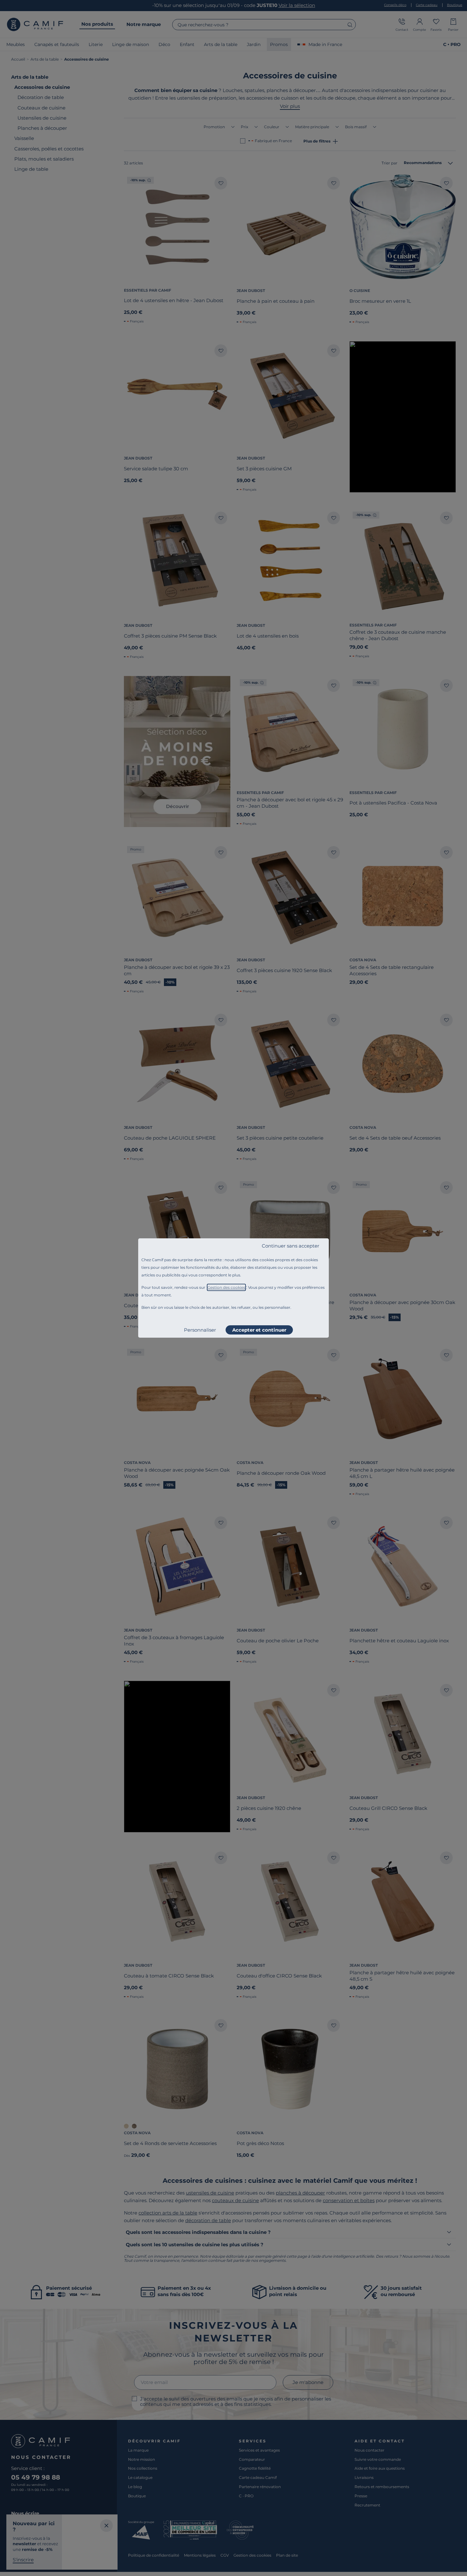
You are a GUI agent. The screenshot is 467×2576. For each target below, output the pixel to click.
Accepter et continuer (259, 1330)
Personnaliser (200, 1330)
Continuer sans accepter (291, 1246)
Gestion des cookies (226, 1287)
